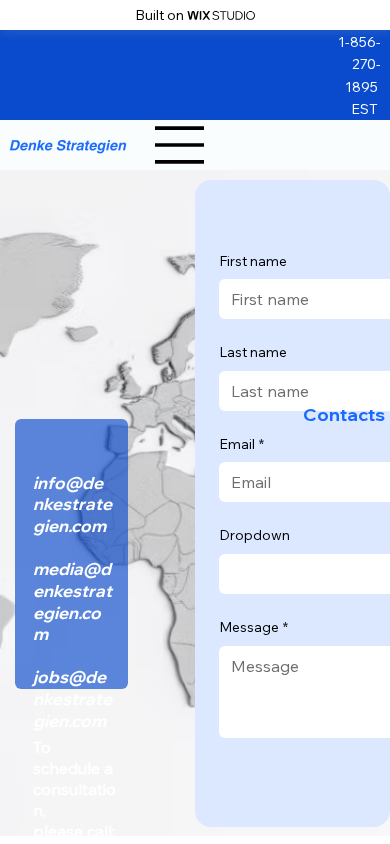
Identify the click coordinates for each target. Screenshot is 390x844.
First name (253, 261)
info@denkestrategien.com (72, 504)
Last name (253, 352)
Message (253, 627)
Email (241, 444)
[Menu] (180, 145)
